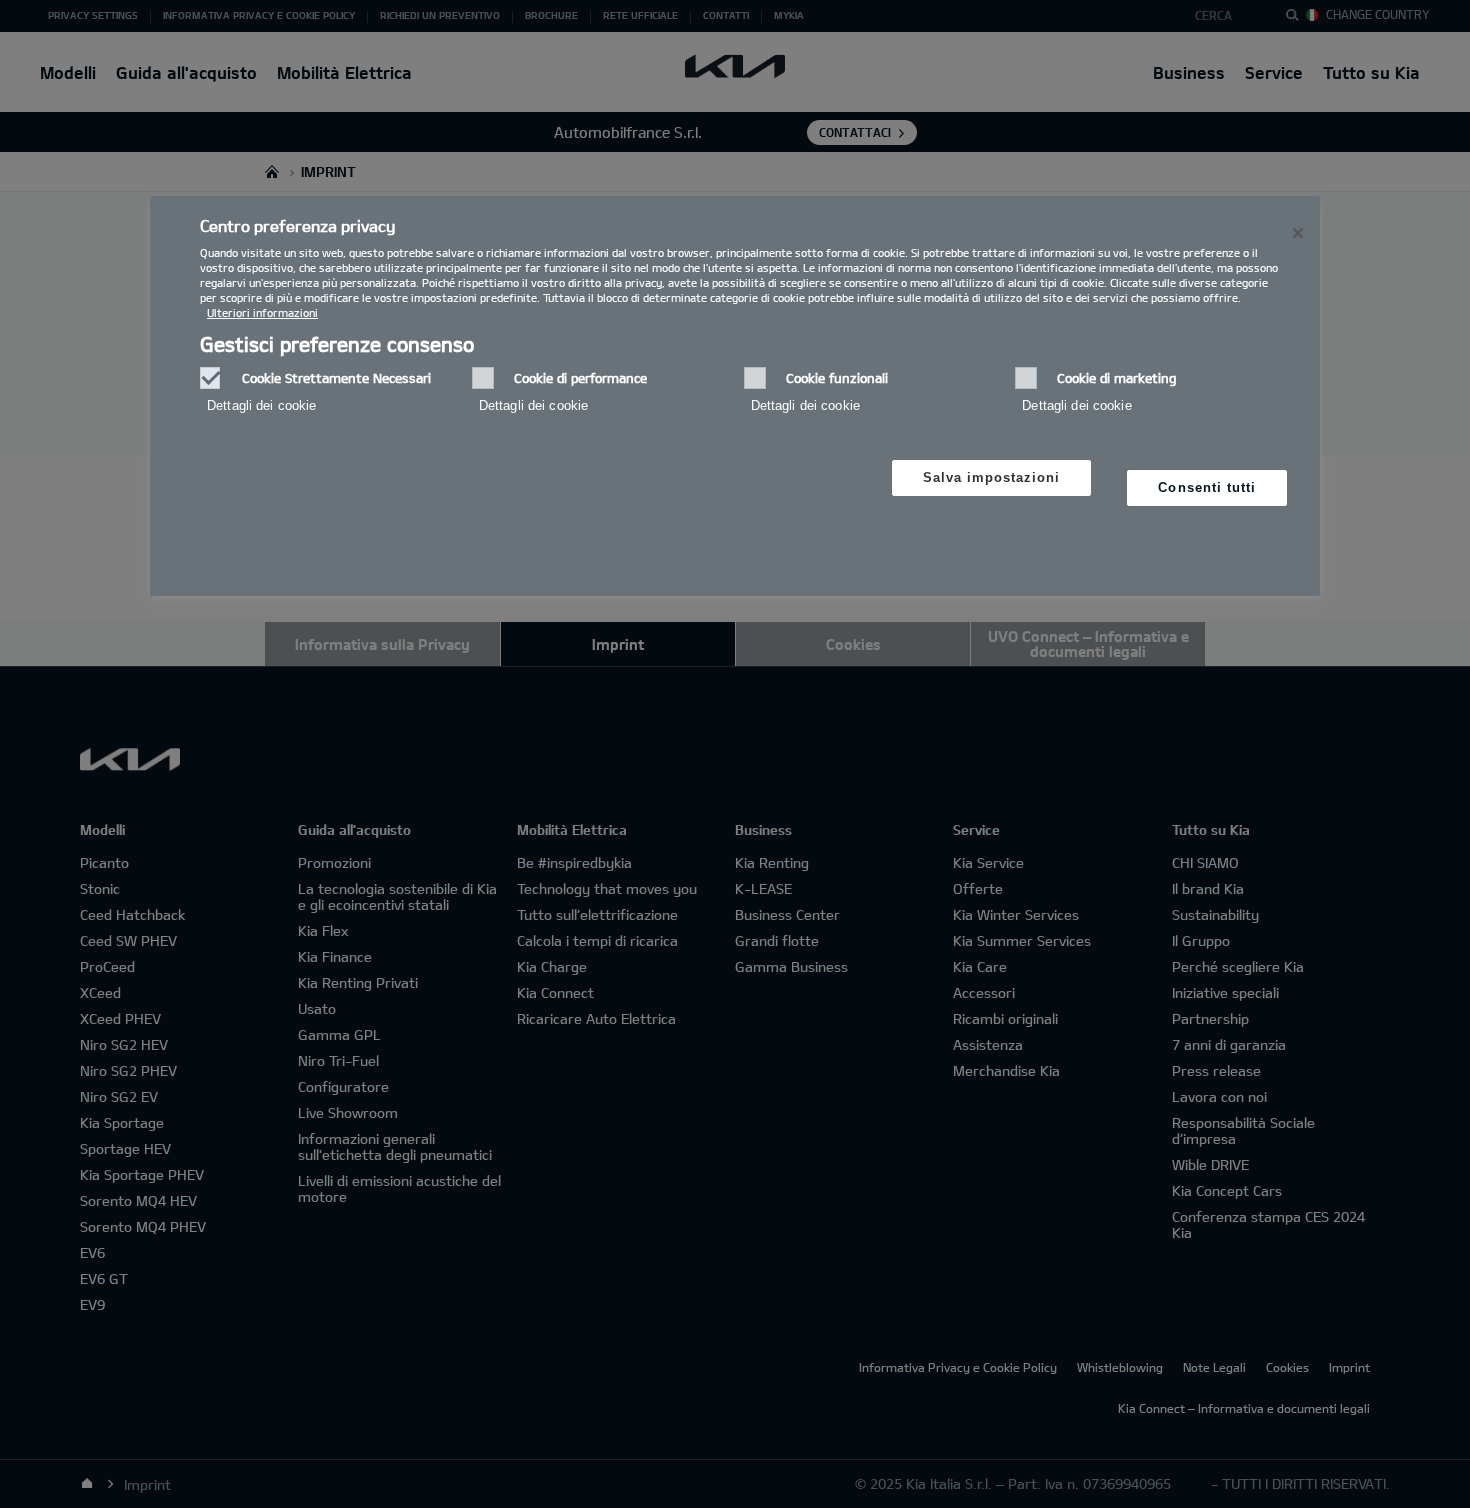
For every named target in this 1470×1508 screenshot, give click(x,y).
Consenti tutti (1207, 487)
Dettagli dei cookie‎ (261, 405)
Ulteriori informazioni (262, 312)
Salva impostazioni (992, 477)
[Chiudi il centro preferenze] (1298, 233)
